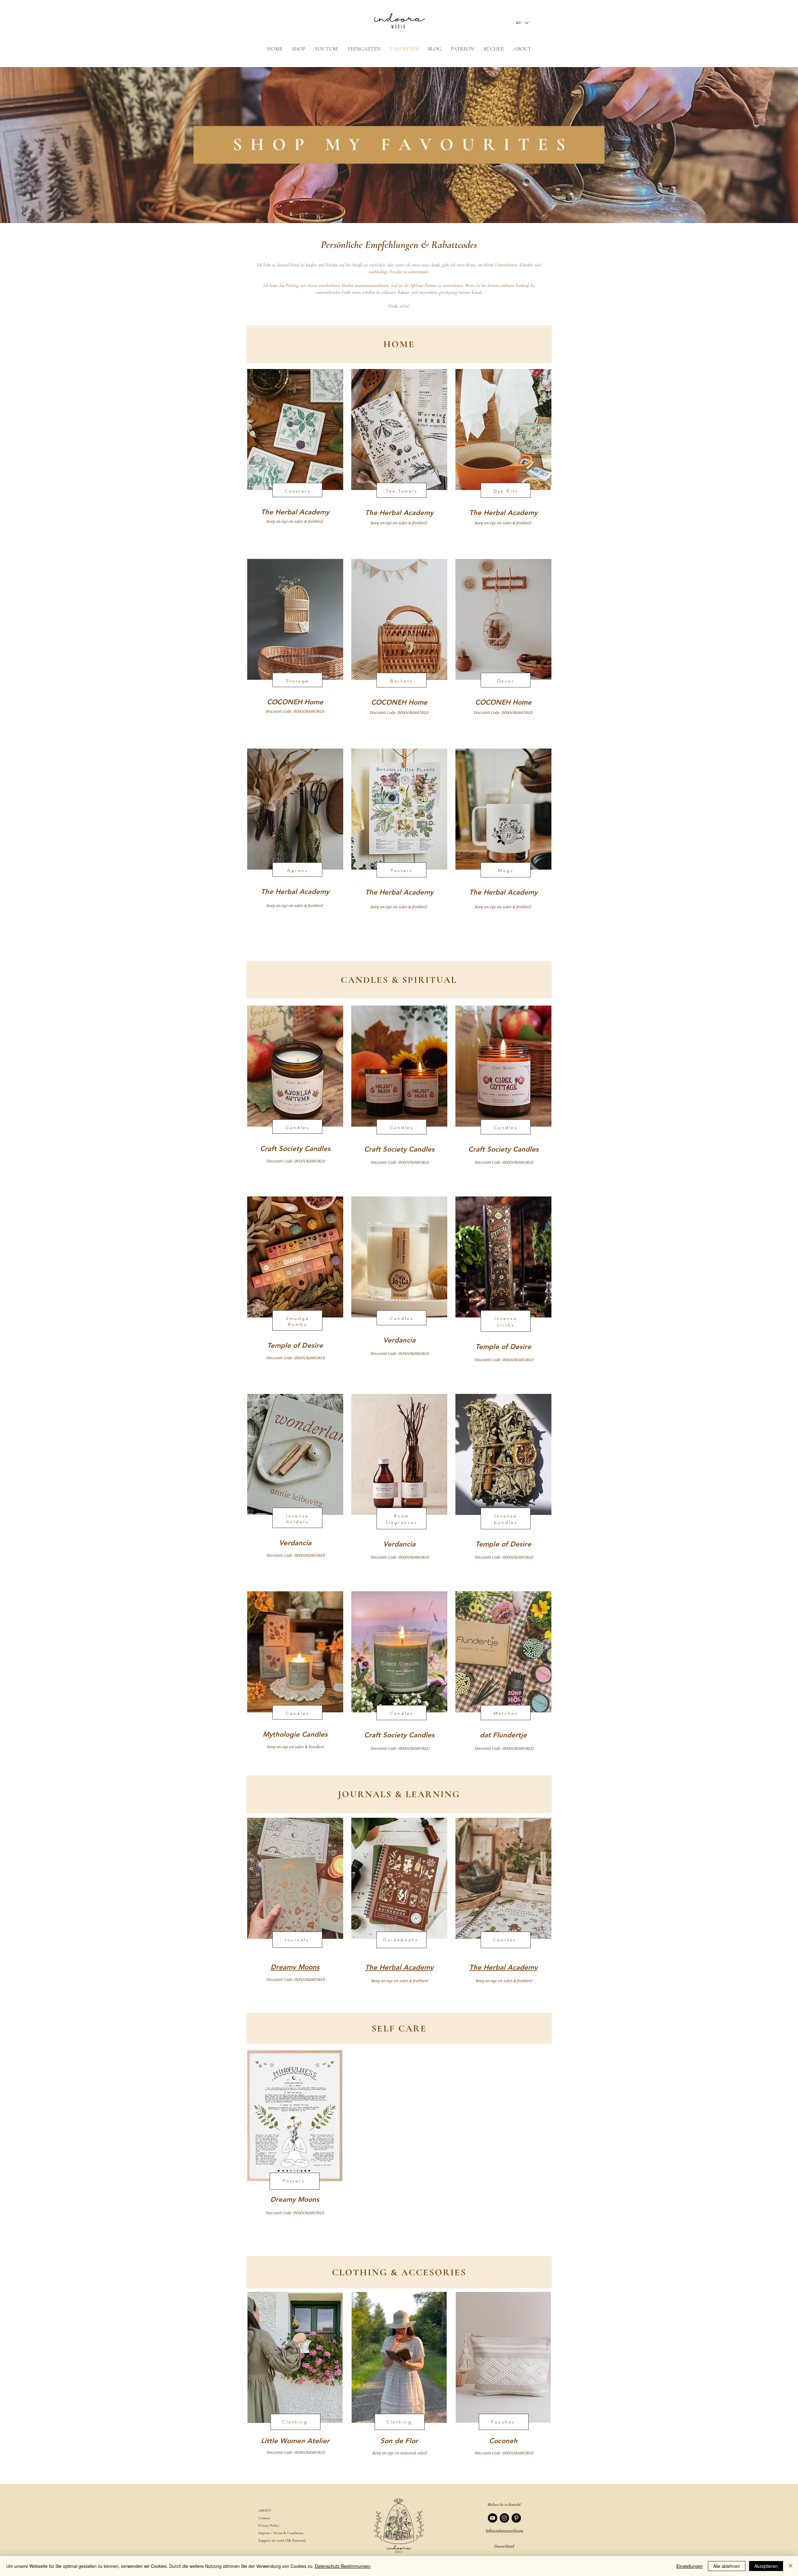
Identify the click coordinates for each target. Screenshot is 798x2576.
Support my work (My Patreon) (282, 2540)
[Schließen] (791, 2566)
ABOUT (265, 2511)
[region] (295, 460)
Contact (264, 2518)
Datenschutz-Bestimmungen (343, 2566)
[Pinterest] (516, 2518)
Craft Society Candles (295, 1149)
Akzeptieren (766, 2566)
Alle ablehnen (727, 2566)
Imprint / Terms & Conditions (281, 2533)
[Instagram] (504, 2518)
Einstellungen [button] (690, 2566)
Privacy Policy (269, 2525)
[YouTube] (493, 2518)
